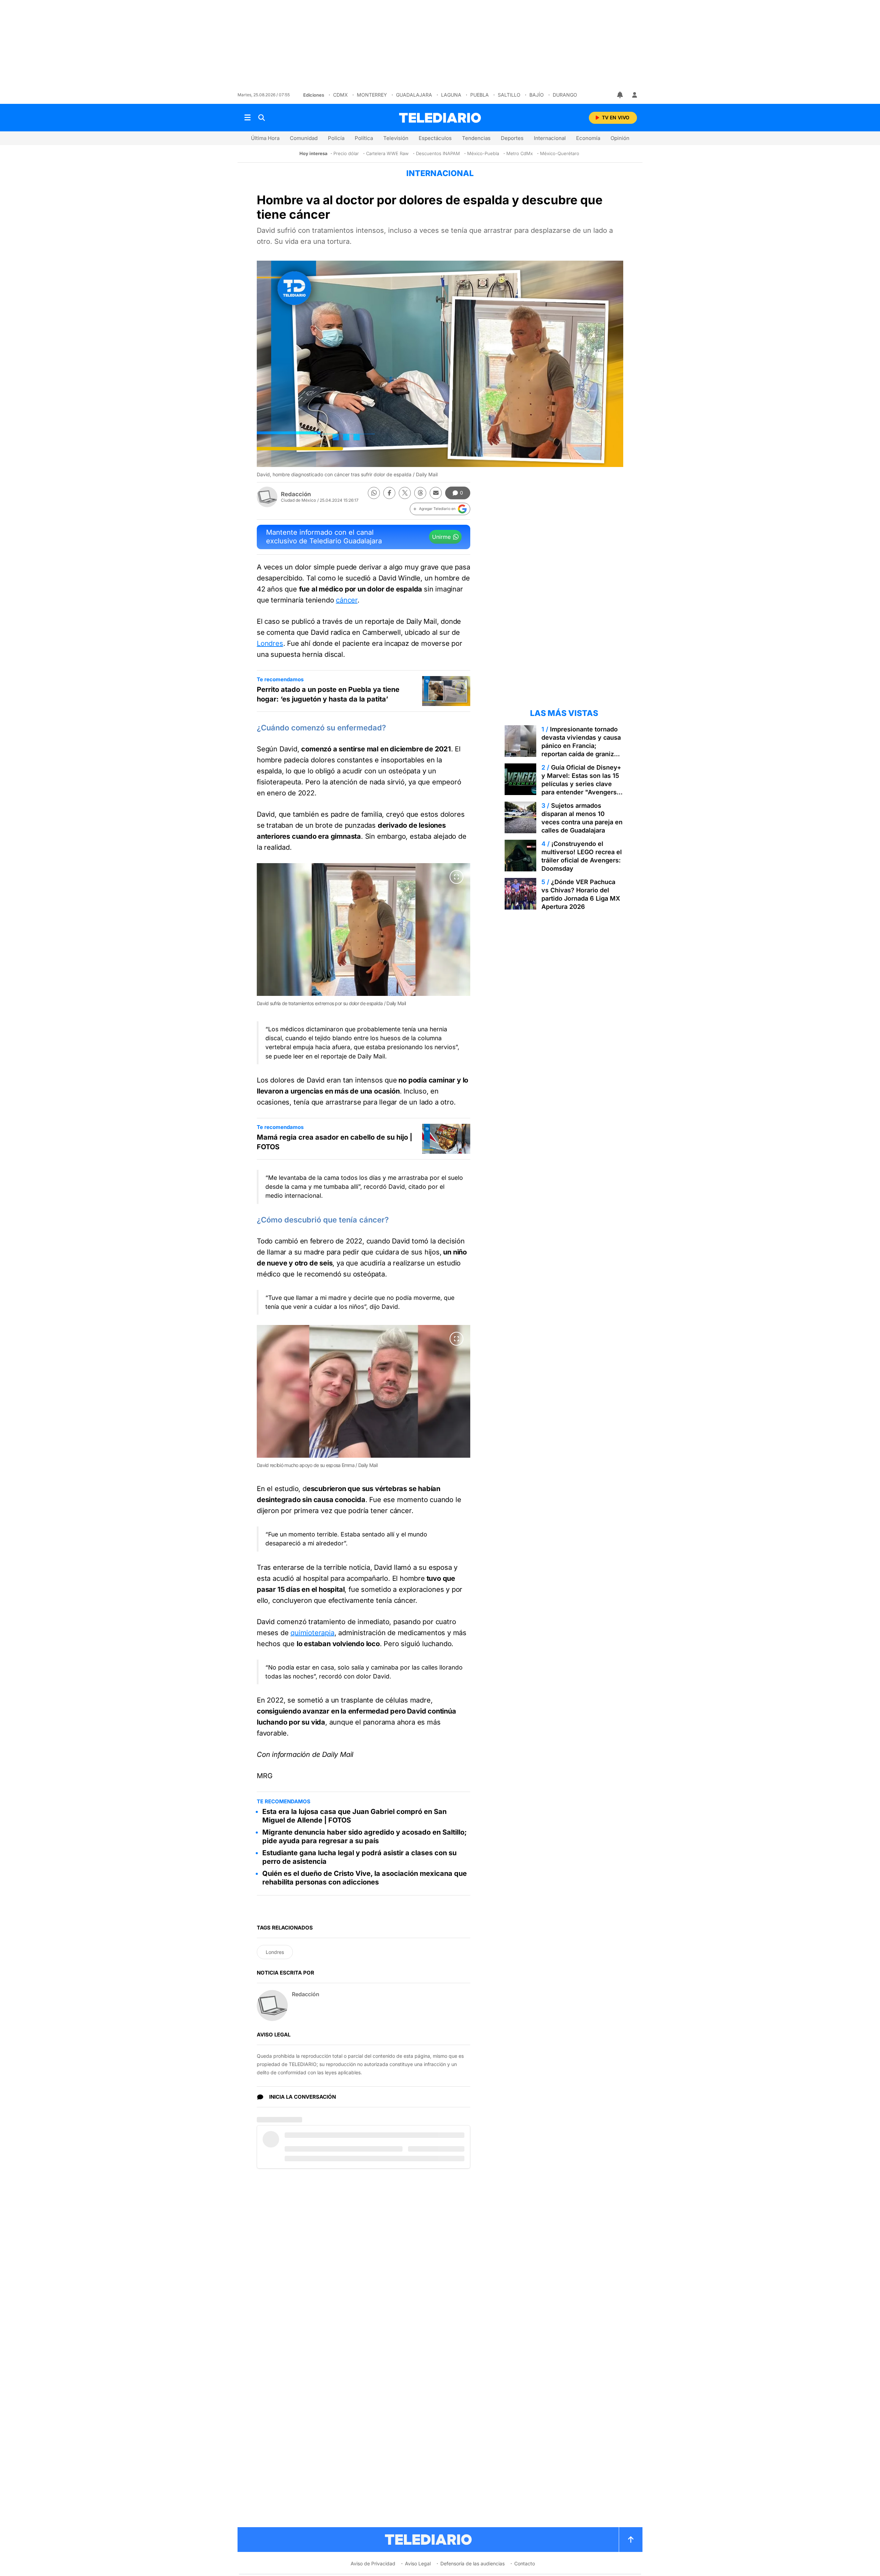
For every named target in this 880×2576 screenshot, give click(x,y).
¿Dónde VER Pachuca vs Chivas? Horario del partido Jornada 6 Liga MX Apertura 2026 (581, 894)
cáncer (347, 600)
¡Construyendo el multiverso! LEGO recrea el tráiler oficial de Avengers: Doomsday (582, 856)
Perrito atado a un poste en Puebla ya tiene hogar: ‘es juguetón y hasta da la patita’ (328, 694)
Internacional (550, 138)
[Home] (440, 118)
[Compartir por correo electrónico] (436, 493)
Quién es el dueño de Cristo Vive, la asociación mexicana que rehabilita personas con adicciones (365, 1878)
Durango (565, 95)
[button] (440, 509)
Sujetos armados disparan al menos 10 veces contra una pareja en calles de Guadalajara (582, 818)
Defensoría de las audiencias (472, 2563)
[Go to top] (631, 2540)
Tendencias (476, 138)
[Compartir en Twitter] (405, 493)
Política (364, 138)
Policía (336, 138)
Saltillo (509, 95)
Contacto (525, 2563)
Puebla (480, 95)
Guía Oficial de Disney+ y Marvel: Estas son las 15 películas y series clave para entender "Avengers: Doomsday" (581, 784)
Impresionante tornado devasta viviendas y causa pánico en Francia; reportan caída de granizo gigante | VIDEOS (581, 746)
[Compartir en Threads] (420, 493)
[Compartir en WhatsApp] (374, 493)
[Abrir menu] (247, 118)
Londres (270, 643)
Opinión (620, 138)
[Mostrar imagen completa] (456, 877)
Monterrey (372, 95)
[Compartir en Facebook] (389, 493)
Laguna (451, 95)
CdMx (340, 95)
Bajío (537, 95)
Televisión (396, 138)
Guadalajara (414, 95)
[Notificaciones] (620, 95)
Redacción (296, 494)
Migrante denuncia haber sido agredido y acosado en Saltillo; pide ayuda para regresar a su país (365, 1836)
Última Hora (265, 138)
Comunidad (304, 138)
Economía (588, 138)
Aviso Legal (418, 2563)
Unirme (441, 537)
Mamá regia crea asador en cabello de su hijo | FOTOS (334, 1142)
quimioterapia (312, 1633)
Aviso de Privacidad (373, 2563)
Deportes (512, 138)
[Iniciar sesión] (635, 95)
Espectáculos (435, 138)
